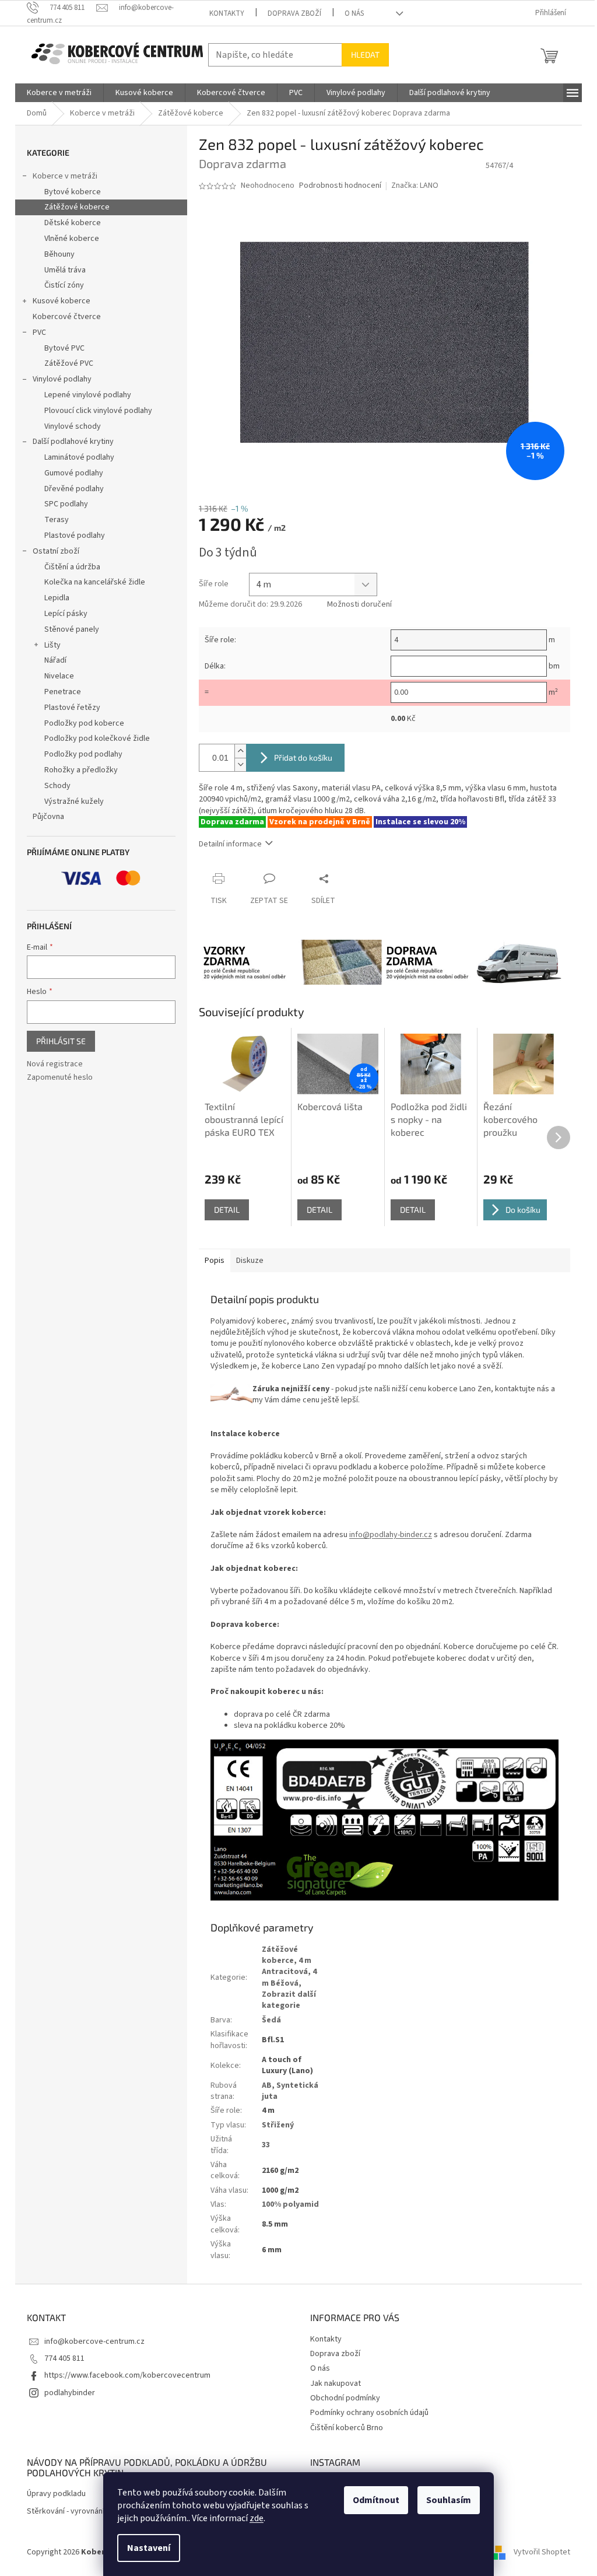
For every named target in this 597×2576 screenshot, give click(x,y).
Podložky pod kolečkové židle (97, 738)
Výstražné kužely (74, 801)
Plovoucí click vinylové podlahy (98, 411)
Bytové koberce (73, 192)
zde (257, 2518)
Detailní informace (230, 844)
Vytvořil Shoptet (542, 2552)
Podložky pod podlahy (83, 754)
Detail (227, 1210)
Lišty (52, 645)
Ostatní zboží (56, 551)
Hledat (365, 55)
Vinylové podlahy (62, 379)
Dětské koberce (73, 223)
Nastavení (149, 2548)
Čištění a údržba (72, 567)
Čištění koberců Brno (347, 2428)
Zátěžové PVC (69, 363)
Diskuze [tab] (250, 1261)
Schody (57, 786)
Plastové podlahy (75, 535)
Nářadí (55, 660)
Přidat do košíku (303, 757)
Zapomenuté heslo (60, 1078)
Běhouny (59, 254)
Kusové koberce (62, 301)
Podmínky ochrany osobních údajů (369, 2413)
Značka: (415, 185)
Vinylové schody (73, 426)
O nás (354, 13)
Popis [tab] (215, 1261)
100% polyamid (290, 2204)
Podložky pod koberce (84, 723)
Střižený (278, 2125)
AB (267, 2085)
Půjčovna (48, 817)
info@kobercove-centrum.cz (94, 2341)
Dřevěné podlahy (74, 489)
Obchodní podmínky (345, 2398)
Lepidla (57, 598)
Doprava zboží (294, 13)
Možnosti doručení (359, 605)
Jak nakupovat (336, 2383)
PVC (39, 332)
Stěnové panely (72, 629)
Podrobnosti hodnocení (340, 186)
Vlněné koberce (72, 239)
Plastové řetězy (72, 708)
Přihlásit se (61, 1041)
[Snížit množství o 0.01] (240, 764)
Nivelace (59, 676)
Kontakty (227, 13)
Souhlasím (449, 2500)
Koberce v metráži (65, 176)
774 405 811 (64, 2358)
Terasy (57, 520)
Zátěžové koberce (77, 207)
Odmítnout (376, 2500)
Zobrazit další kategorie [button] (289, 2000)
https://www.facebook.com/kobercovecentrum (127, 2375)
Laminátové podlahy (79, 457)
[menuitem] (59, 93)
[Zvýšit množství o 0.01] (240, 751)
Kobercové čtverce (67, 317)
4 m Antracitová (287, 1966)
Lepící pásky (66, 614)
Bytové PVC (64, 348)
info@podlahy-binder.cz (391, 1535)
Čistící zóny (64, 285)
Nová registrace (55, 1064)
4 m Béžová (289, 1977)
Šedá (271, 2020)
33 (266, 2145)
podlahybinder (70, 2393)
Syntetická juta (290, 2091)
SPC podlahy (66, 504)
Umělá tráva (65, 270)
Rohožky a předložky (81, 770)
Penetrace (63, 692)
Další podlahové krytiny (73, 442)
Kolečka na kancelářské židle (95, 582)
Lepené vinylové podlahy (88, 395)
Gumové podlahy (74, 473)
